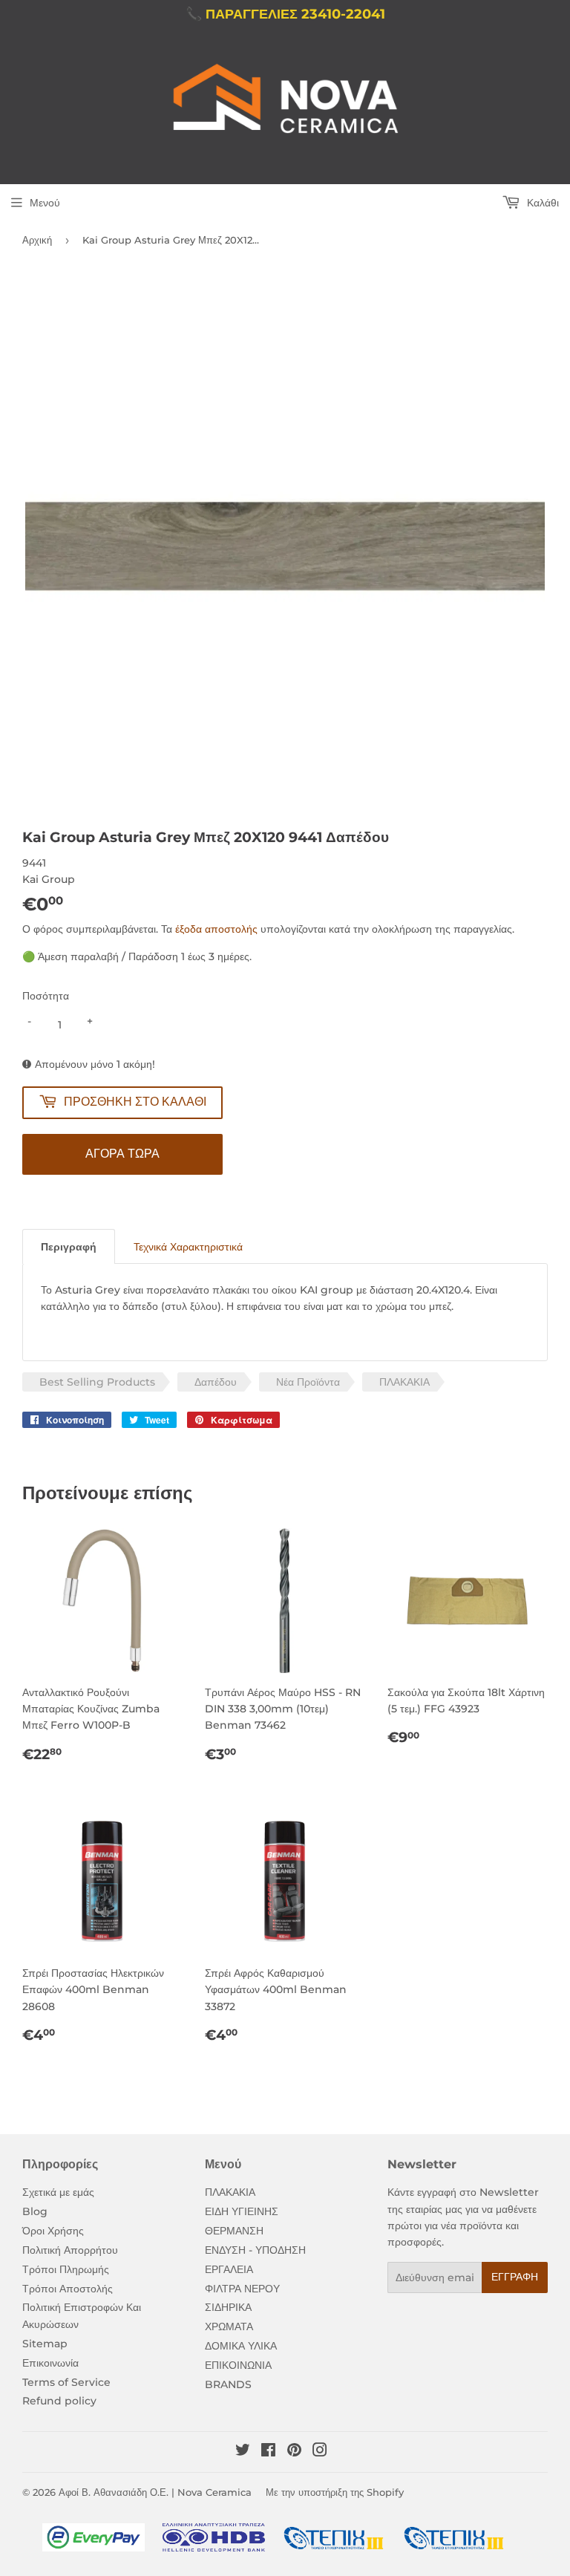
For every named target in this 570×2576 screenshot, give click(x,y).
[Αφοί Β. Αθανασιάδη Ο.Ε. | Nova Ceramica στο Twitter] (243, 2452)
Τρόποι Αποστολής (68, 2289)
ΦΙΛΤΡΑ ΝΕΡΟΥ (242, 2289)
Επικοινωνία (50, 2363)
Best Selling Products (97, 1382)
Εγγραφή (515, 2277)
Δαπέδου (216, 1382)
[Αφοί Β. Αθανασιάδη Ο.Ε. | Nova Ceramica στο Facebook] (268, 2452)
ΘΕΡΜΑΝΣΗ (234, 2231)
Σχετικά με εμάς (58, 2192)
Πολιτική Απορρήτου (70, 2250)
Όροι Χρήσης (53, 2231)
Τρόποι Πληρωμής (66, 2269)
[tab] (69, 1246)
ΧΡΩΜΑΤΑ (229, 2326)
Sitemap (45, 2344)
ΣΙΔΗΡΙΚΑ (228, 2307)
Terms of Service (66, 2382)
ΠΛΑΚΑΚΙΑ (404, 1382)
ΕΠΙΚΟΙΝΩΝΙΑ (238, 2365)
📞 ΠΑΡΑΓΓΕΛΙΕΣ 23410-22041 (285, 14)
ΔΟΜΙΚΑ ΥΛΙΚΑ (241, 2346)
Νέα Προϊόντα (308, 1382)
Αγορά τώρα (122, 1154)
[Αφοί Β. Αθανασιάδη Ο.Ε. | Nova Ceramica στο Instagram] (320, 2452)
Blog (35, 2211)
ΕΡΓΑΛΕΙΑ (229, 2269)
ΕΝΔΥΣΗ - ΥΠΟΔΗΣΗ (255, 2250)
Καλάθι (541, 203)
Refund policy (59, 2401)
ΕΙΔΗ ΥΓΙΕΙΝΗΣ (242, 2211)
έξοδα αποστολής (216, 929)
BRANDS (228, 2384)
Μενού (45, 203)
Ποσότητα (46, 996)
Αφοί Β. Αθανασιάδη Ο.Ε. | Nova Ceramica (155, 2492)
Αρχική (37, 240)
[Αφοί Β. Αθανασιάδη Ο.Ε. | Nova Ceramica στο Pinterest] (294, 2452)
